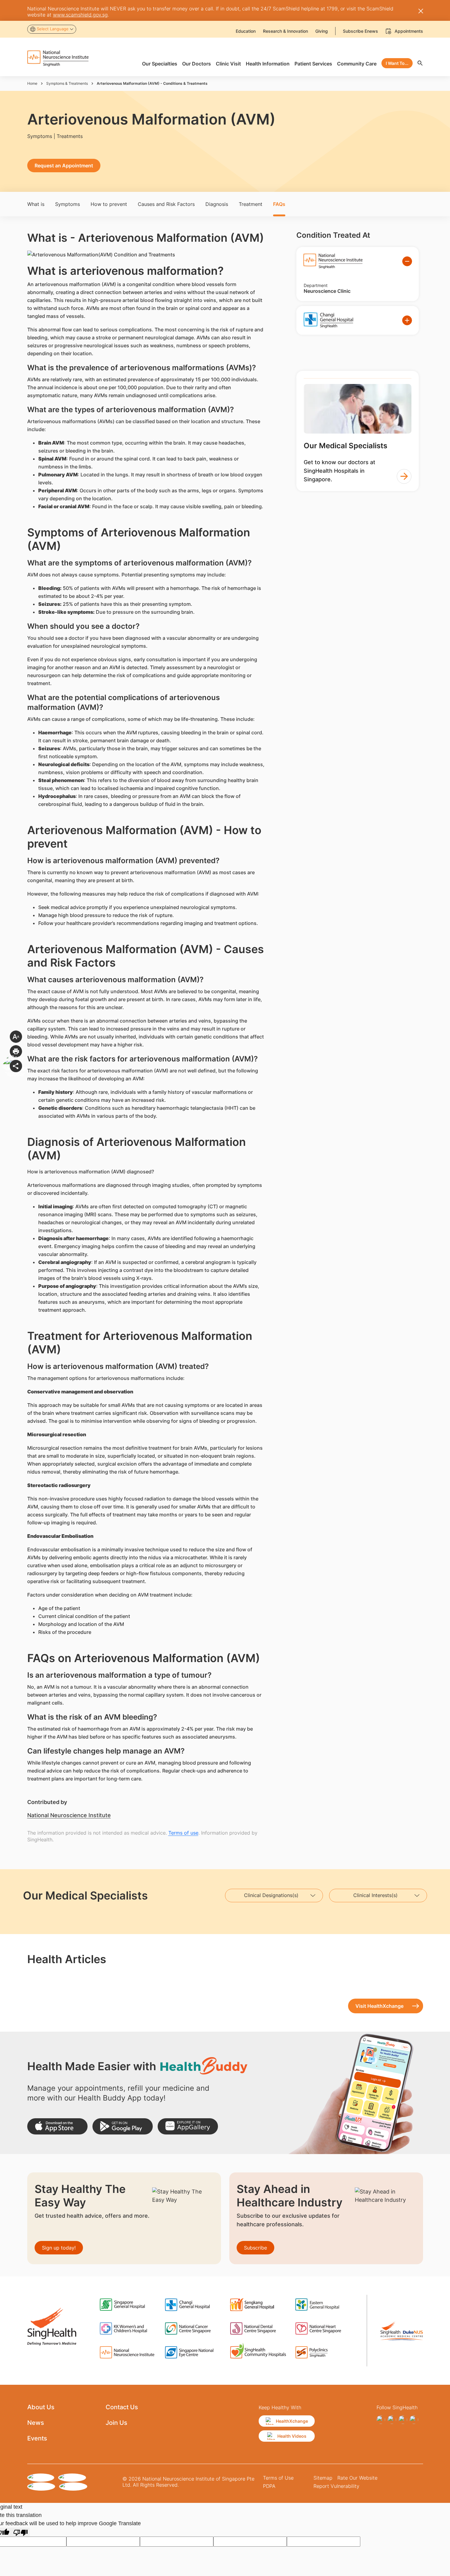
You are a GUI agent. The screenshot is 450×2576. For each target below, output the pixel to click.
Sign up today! (59, 2248)
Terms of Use (278, 2478)
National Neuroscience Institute (69, 1815)
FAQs (279, 204)
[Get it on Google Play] (123, 2126)
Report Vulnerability (336, 2486)
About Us (41, 2407)
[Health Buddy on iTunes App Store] (57, 2126)
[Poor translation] (21, 2532)
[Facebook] (381, 2420)
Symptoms (67, 204)
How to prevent (109, 204)
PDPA (269, 2486)
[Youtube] (414, 2420)
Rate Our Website (357, 2478)
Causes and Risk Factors (166, 204)
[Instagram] (392, 2420)
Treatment (251, 204)
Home (32, 83)
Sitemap (323, 2478)
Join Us (116, 2423)
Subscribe (255, 2248)
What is (36, 204)
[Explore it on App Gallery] (188, 2126)
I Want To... (397, 63)
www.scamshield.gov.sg (80, 15)
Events (37, 2438)
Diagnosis (217, 204)
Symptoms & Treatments (67, 83)
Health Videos (292, 2436)
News (36, 2423)
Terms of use (183, 1833)
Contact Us (122, 2407)
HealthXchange (292, 2421)
